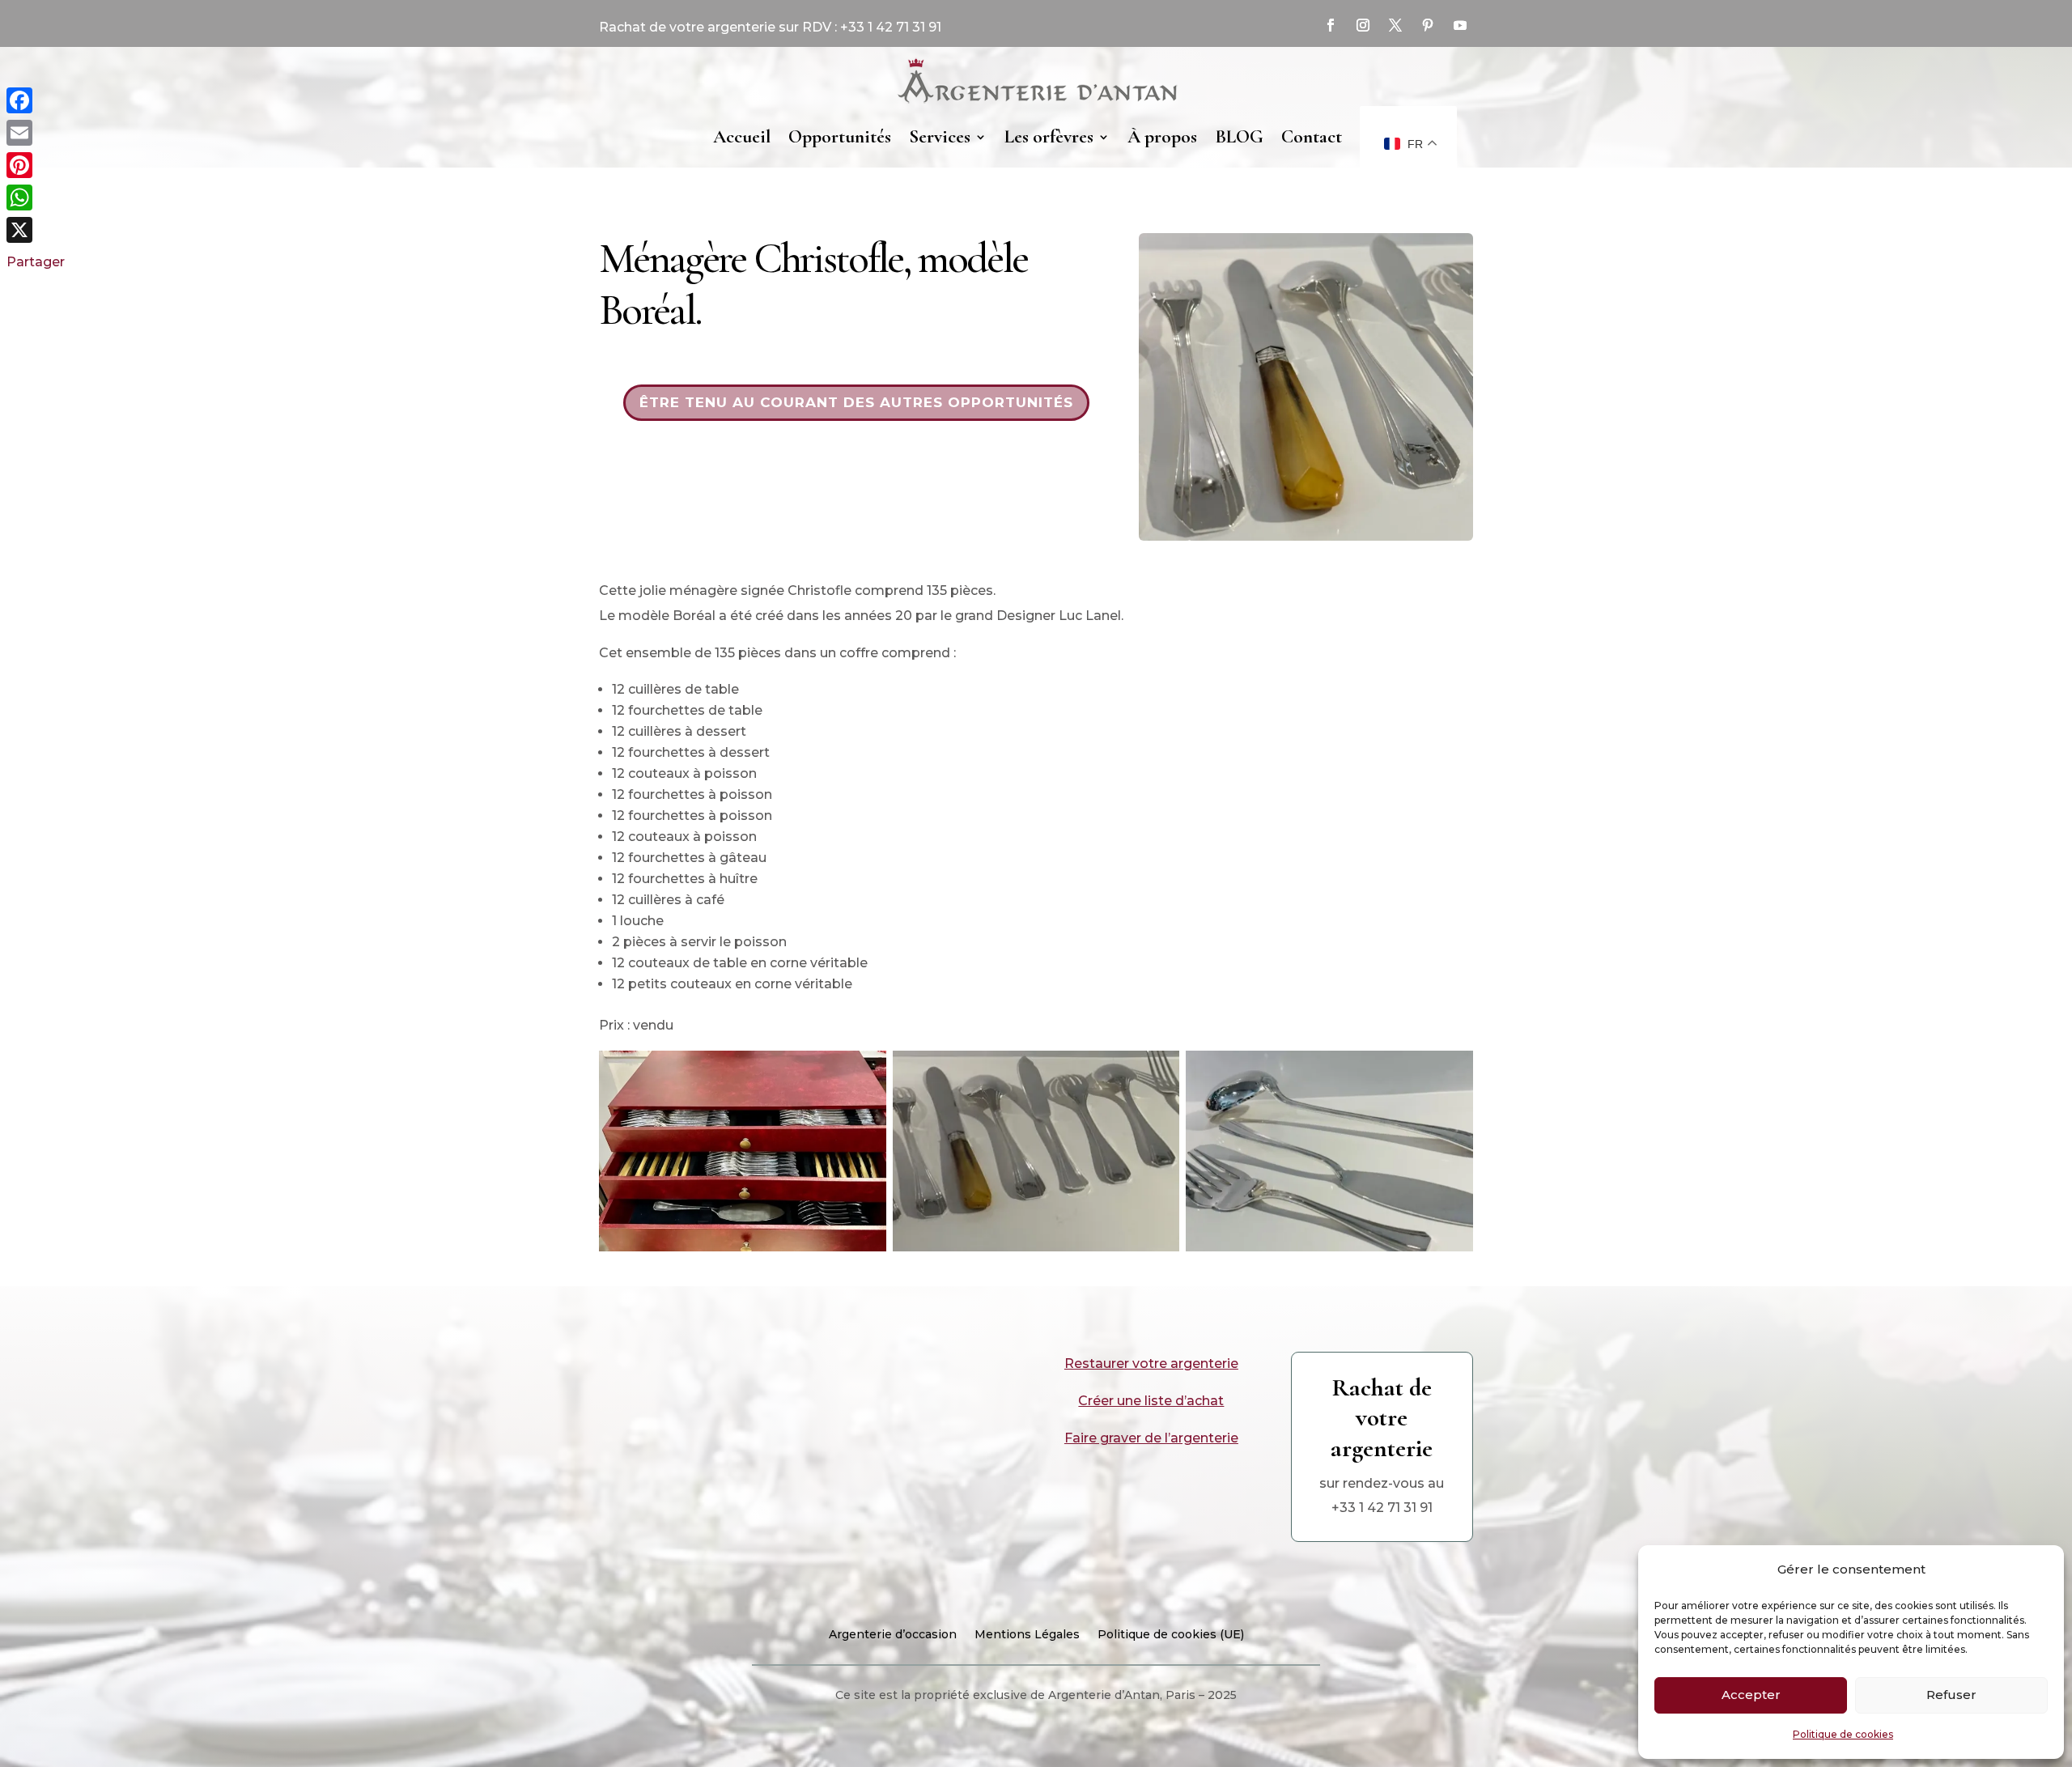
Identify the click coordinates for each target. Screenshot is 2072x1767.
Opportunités (840, 137)
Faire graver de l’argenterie (1151, 1438)
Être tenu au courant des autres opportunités (856, 402)
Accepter (1751, 1695)
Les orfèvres (1049, 137)
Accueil (742, 137)
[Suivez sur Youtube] (1460, 25)
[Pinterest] (36, 165)
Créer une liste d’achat (1151, 1401)
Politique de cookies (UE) (1171, 1635)
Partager (36, 262)
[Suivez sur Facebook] (1331, 25)
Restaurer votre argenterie (1151, 1363)
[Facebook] (36, 100)
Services (940, 137)
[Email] (36, 133)
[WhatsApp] (36, 198)
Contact (1312, 137)
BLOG (1239, 137)
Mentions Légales (1027, 1635)
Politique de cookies (1843, 1734)
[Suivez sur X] (1395, 25)
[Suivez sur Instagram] (1363, 25)
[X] (36, 230)
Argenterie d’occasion (893, 1635)
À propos (1162, 137)
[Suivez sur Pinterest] (1428, 25)
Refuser (1951, 1695)
